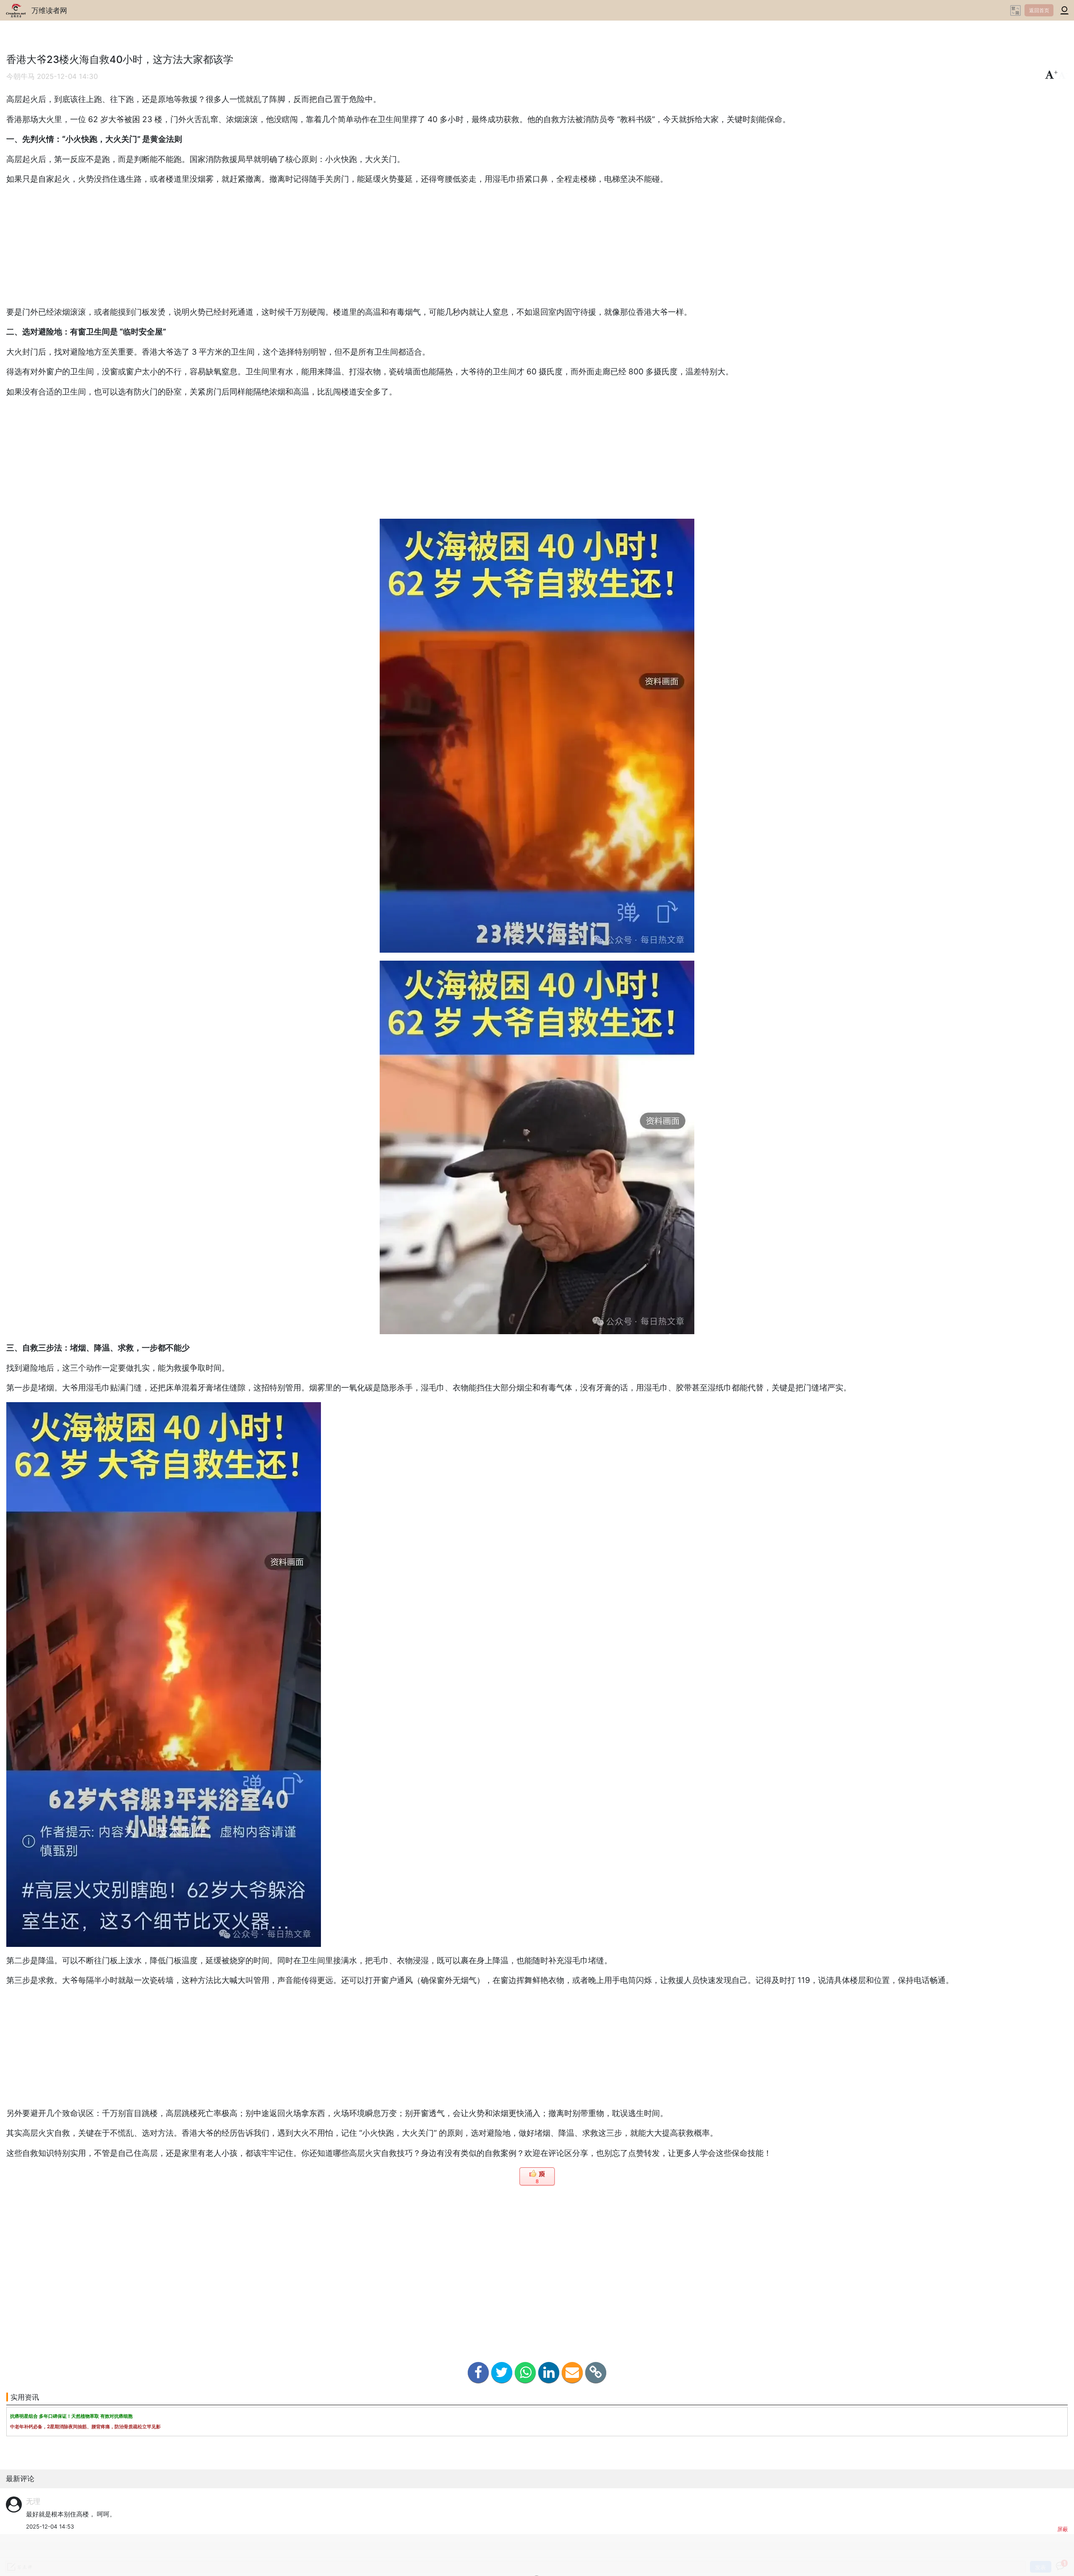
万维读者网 (49, 10)
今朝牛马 (21, 76)
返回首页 (1039, 10)
